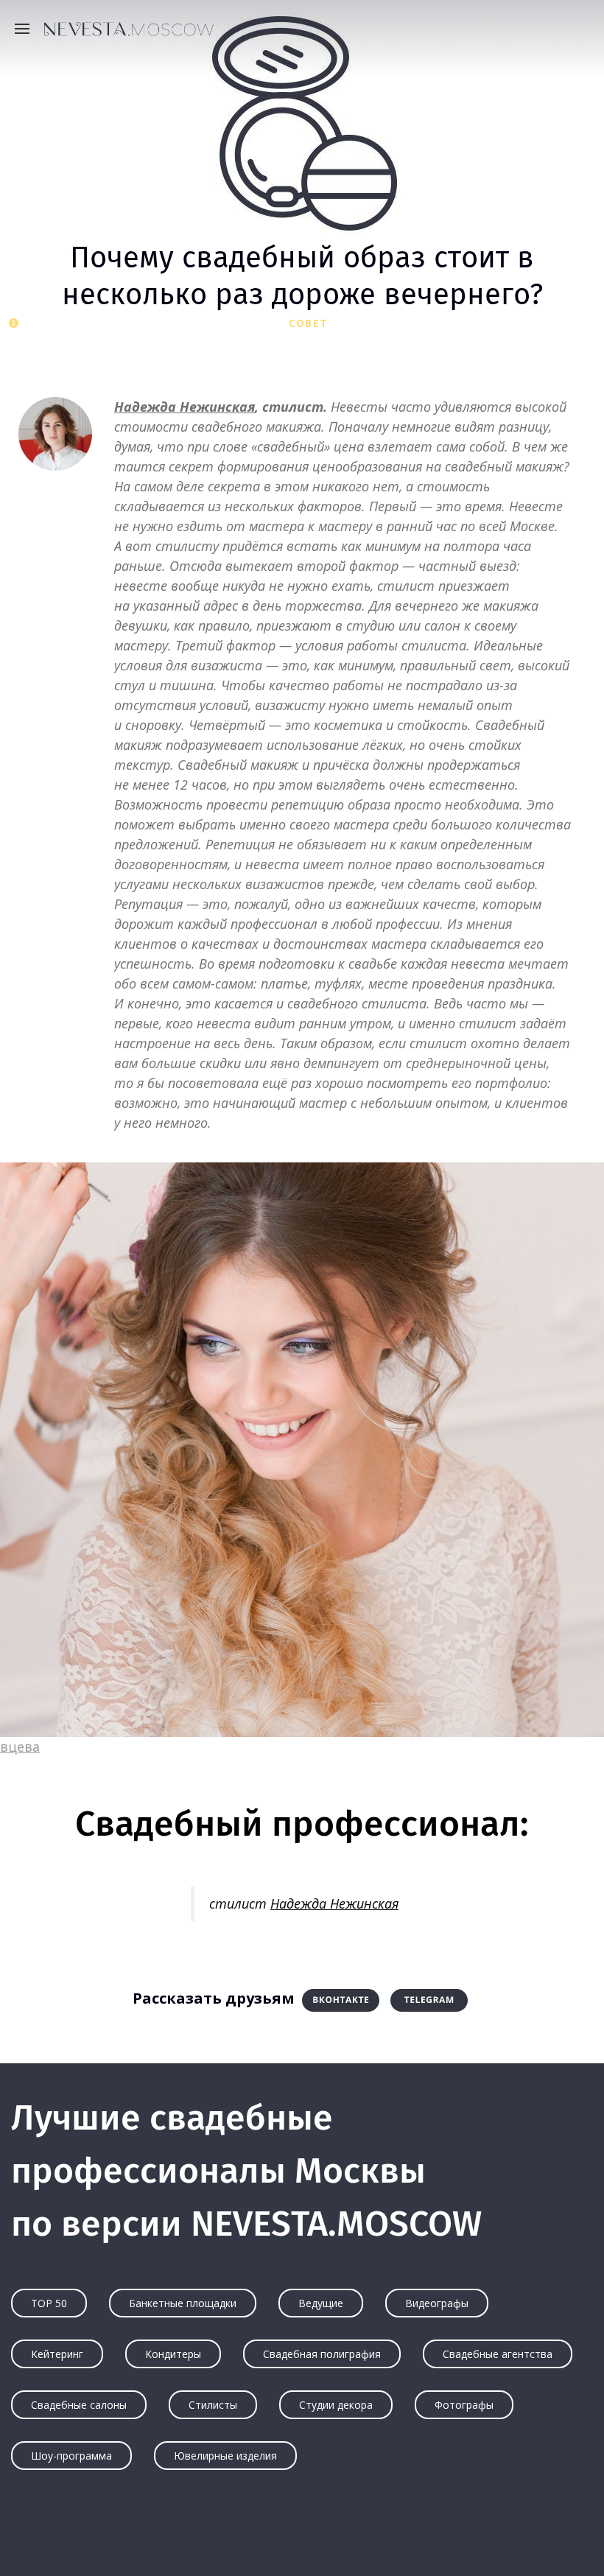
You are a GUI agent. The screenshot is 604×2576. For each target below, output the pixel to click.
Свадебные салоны (79, 2405)
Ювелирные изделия (225, 2456)
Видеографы (437, 2303)
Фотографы (464, 2405)
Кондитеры (173, 2354)
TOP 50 (49, 2303)
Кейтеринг (57, 2354)
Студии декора (336, 2405)
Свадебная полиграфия (322, 2354)
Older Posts (302, 2536)
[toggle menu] (26, 28)
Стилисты (213, 2405)
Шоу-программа (71, 2456)
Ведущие (321, 2303)
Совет (308, 323)
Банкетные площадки (183, 2303)
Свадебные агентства (498, 2354)
